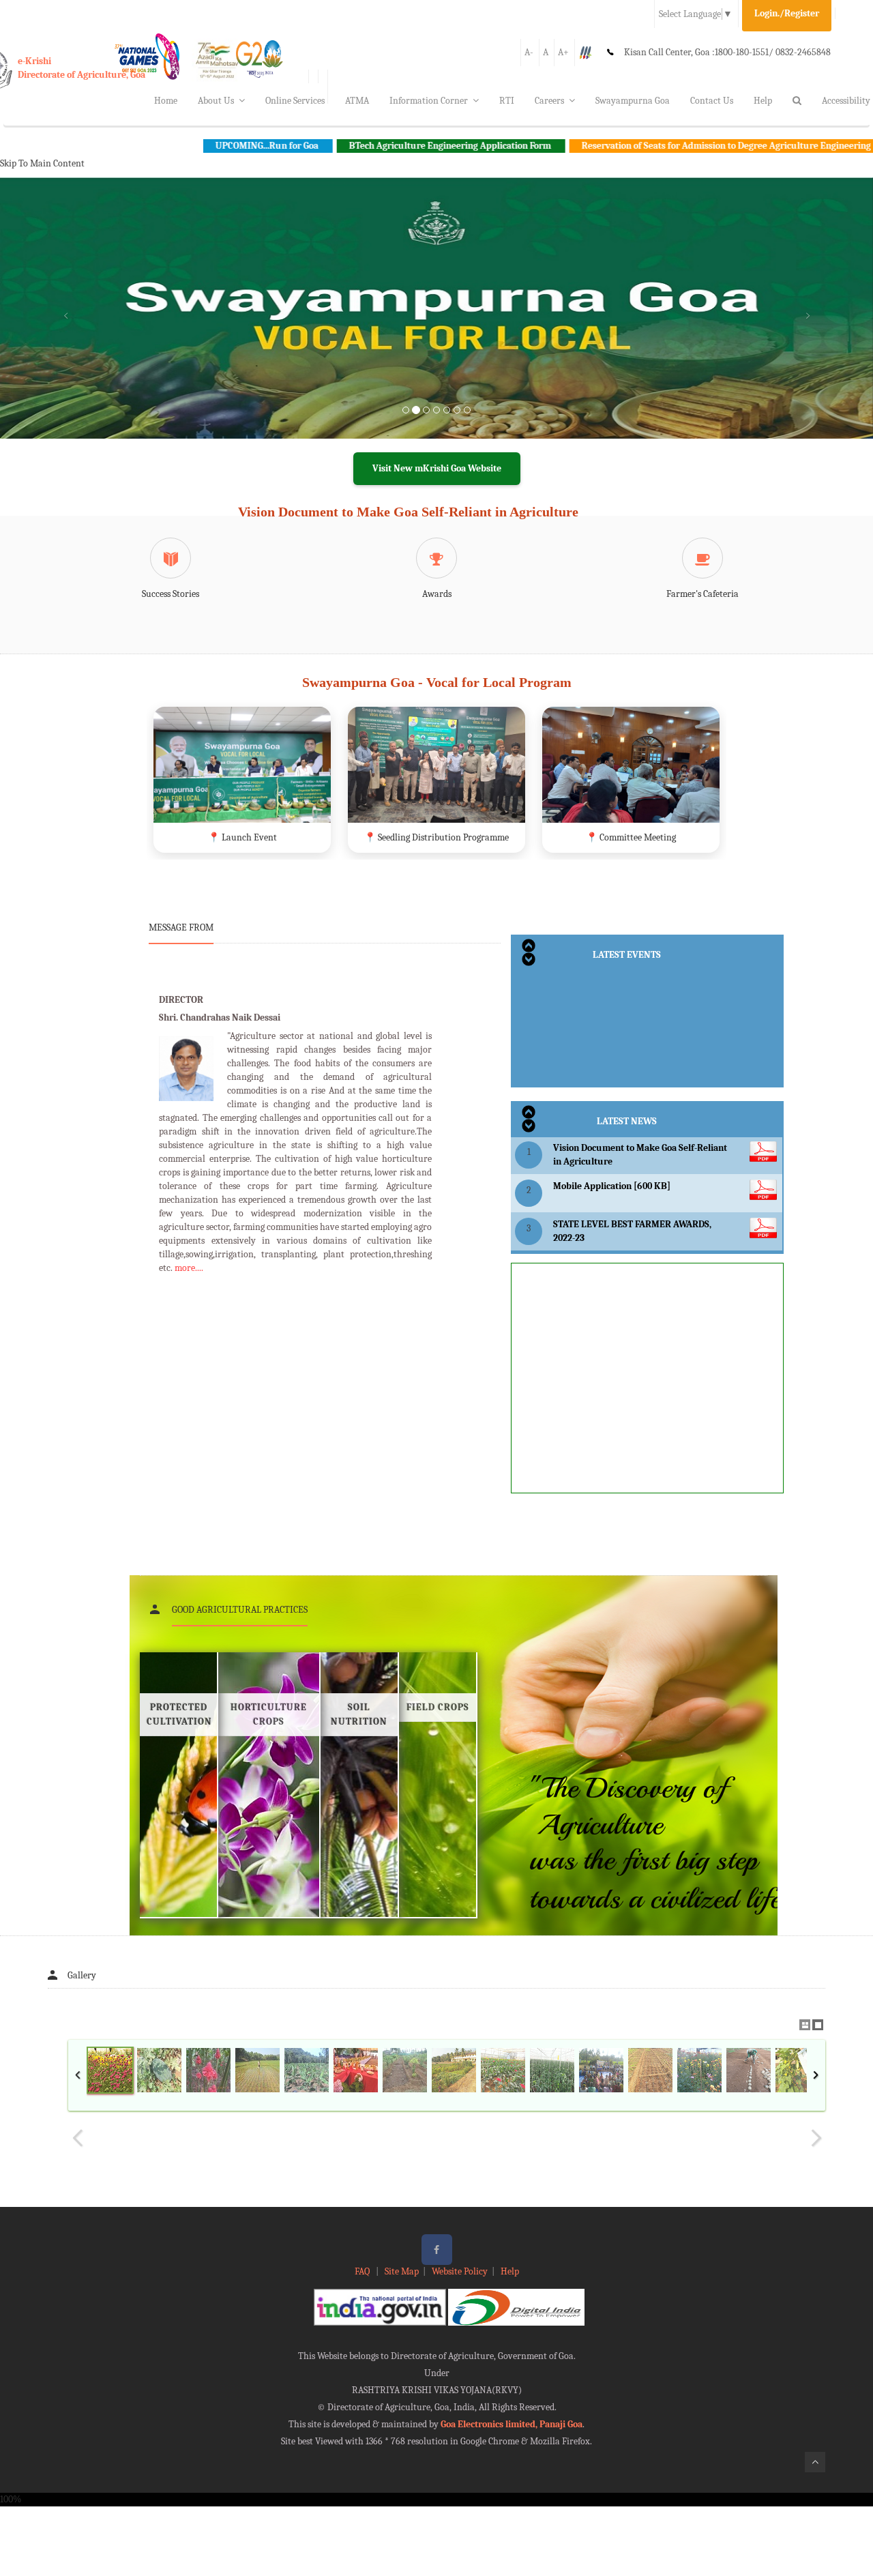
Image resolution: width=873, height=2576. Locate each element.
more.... (189, 1268)
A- (529, 52)
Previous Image (78, 2138)
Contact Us (712, 101)
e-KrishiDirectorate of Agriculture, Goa (82, 68)
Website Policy (460, 2271)
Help (763, 101)
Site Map (402, 2271)
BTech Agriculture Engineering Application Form (357, 146)
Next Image (816, 2138)
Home (166, 101)
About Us (216, 101)
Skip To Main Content (42, 163)
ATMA (357, 101)
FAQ (363, 2271)
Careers (549, 101)
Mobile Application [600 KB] (612, 1186)
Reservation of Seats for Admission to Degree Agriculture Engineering (633, 146)
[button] (65, 325)
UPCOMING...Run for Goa (174, 146)
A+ (563, 52)
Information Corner (429, 101)
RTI (507, 101)
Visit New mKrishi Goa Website (437, 468)
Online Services (295, 101)
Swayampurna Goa (633, 101)
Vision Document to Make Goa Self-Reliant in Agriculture (408, 512)
